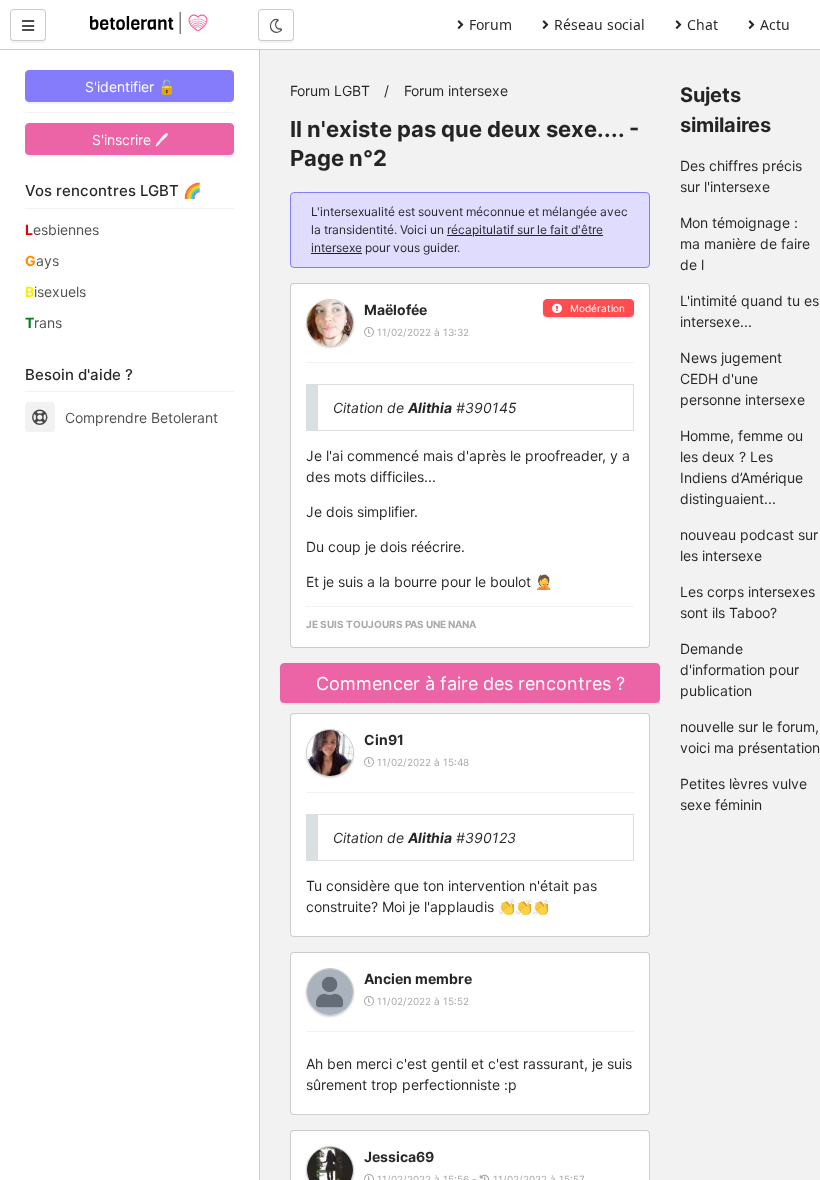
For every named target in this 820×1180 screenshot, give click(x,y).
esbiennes (62, 229)
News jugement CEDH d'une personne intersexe (742, 378)
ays (42, 260)
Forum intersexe (456, 90)
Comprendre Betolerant (141, 417)
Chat (702, 24)
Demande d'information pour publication (739, 669)
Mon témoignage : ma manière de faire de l (745, 243)
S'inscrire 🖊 (130, 139)
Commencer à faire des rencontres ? (470, 683)
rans (43, 322)
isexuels (55, 291)
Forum (490, 24)
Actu (775, 24)
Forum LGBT (330, 90)
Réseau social (599, 24)
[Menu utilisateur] (28, 25)
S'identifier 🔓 (130, 86)
